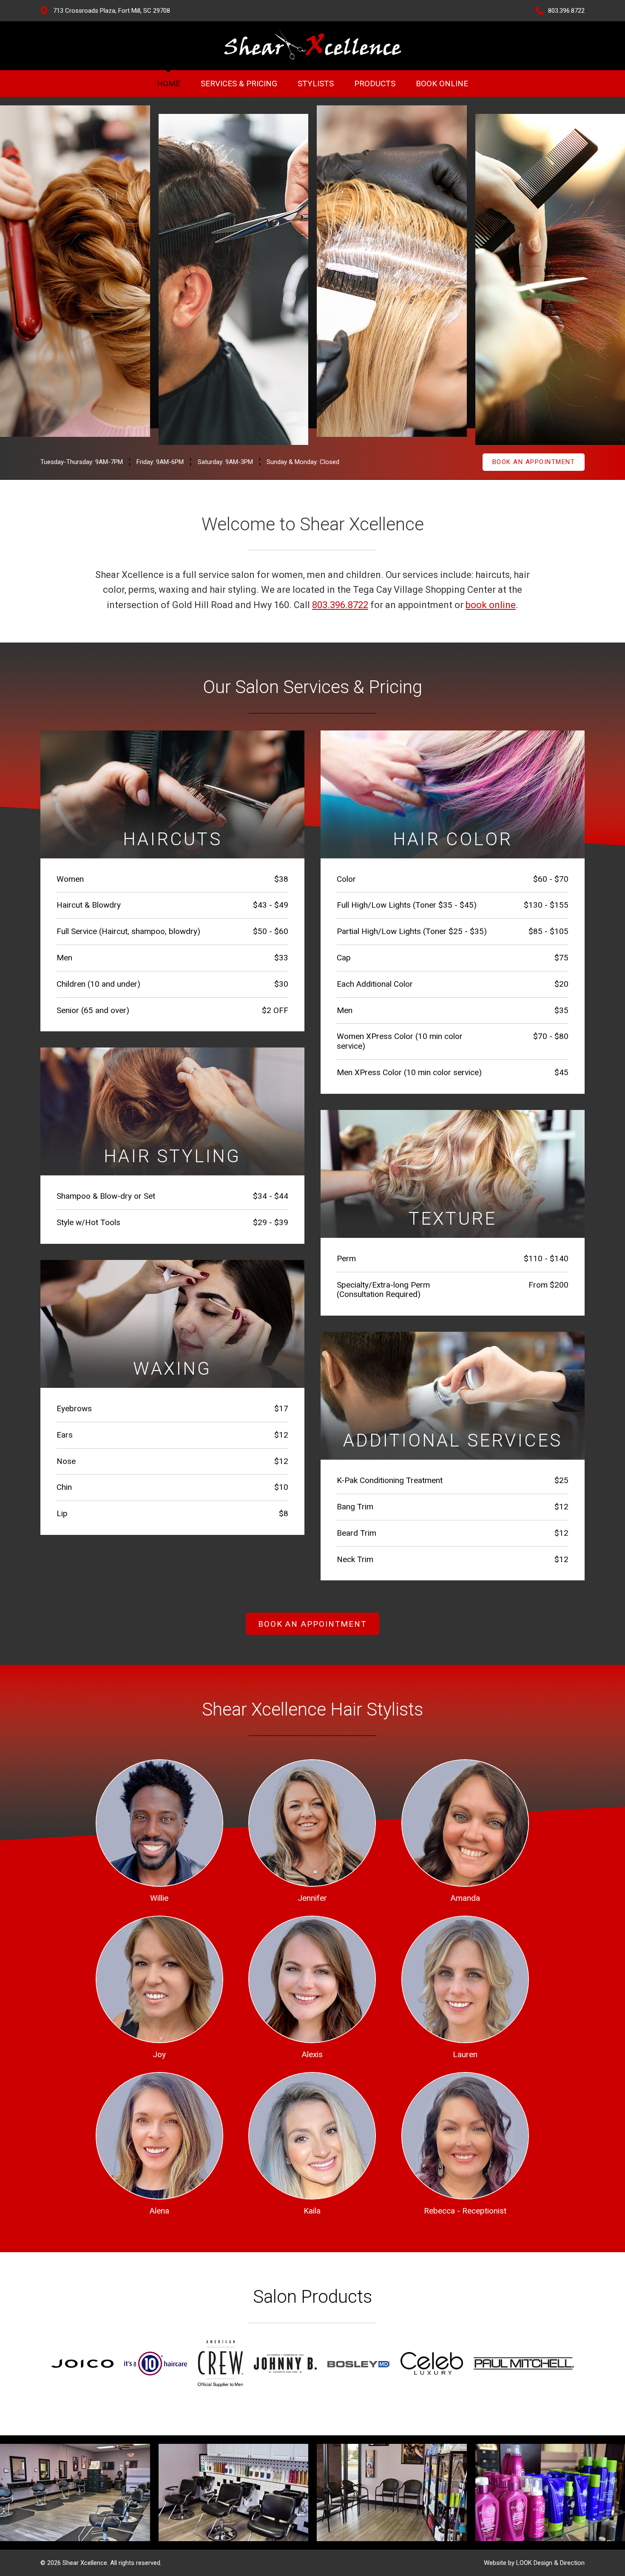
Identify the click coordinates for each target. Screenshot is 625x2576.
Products (375, 84)
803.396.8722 (566, 11)
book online (491, 605)
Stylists (316, 84)
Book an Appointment (534, 462)
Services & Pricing (239, 84)
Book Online (442, 84)
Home (169, 84)
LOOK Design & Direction (550, 2563)
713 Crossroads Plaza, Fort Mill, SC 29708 (112, 11)
